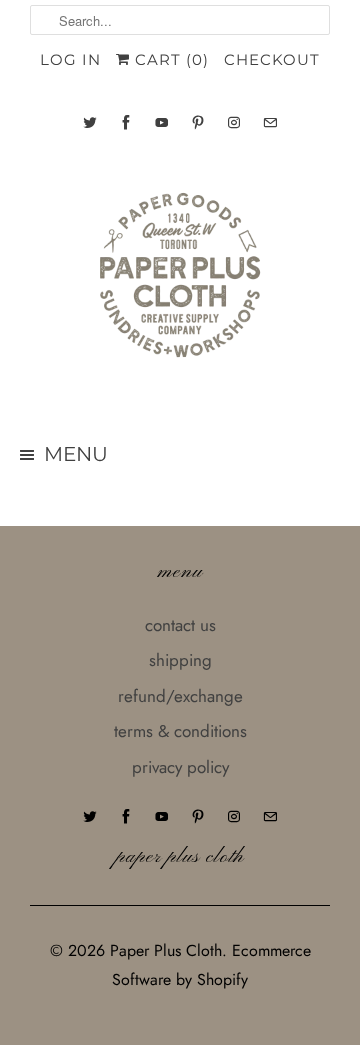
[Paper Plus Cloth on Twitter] (90, 122)
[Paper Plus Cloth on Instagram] (234, 122)
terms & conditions (180, 731)
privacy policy (180, 767)
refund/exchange (180, 696)
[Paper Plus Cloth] (180, 283)
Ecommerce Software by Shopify (211, 965)
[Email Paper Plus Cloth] (270, 122)
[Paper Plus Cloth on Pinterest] (198, 122)
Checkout (272, 59)
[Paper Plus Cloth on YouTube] (162, 122)
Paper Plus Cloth (166, 950)
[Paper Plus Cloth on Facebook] (126, 122)
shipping (180, 660)
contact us (180, 625)
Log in (70, 59)
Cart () (169, 59)
